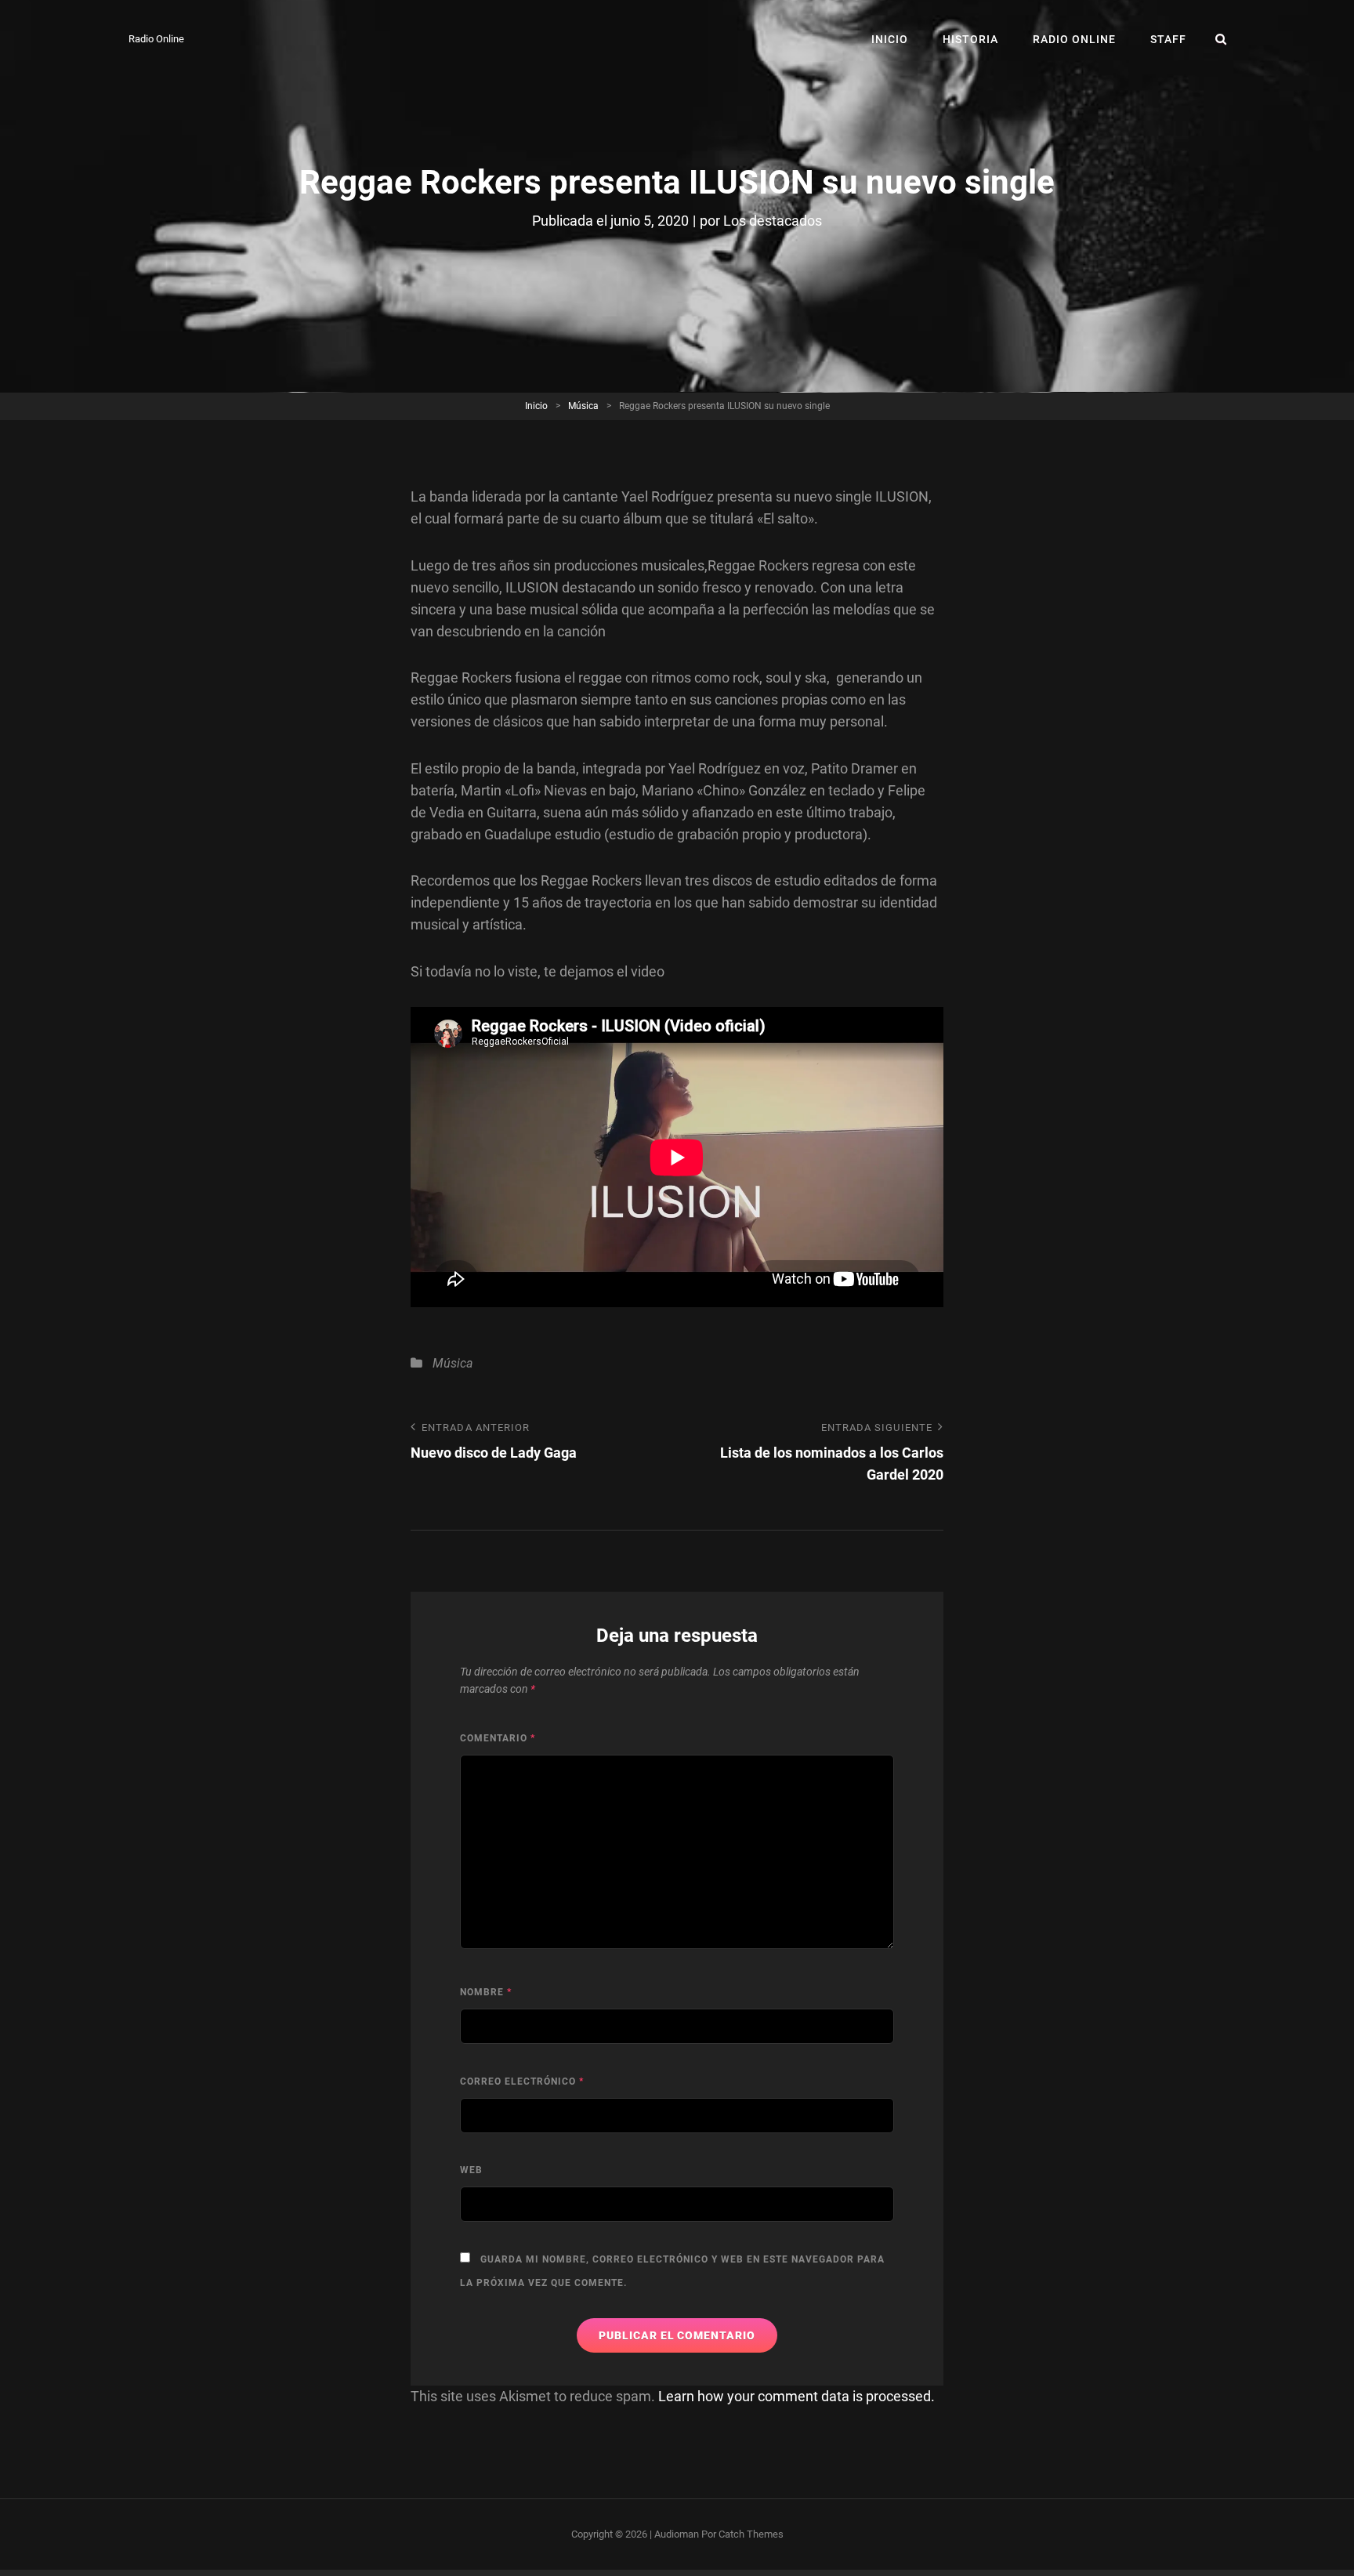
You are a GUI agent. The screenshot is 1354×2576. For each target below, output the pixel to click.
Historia (970, 39)
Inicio (890, 39)
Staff (1168, 39)
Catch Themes (751, 2534)
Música (583, 406)
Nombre (486, 1992)
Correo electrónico (522, 2081)
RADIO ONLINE (1074, 39)
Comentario (498, 1738)
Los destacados (773, 221)
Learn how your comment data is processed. (796, 2396)
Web (471, 2170)
